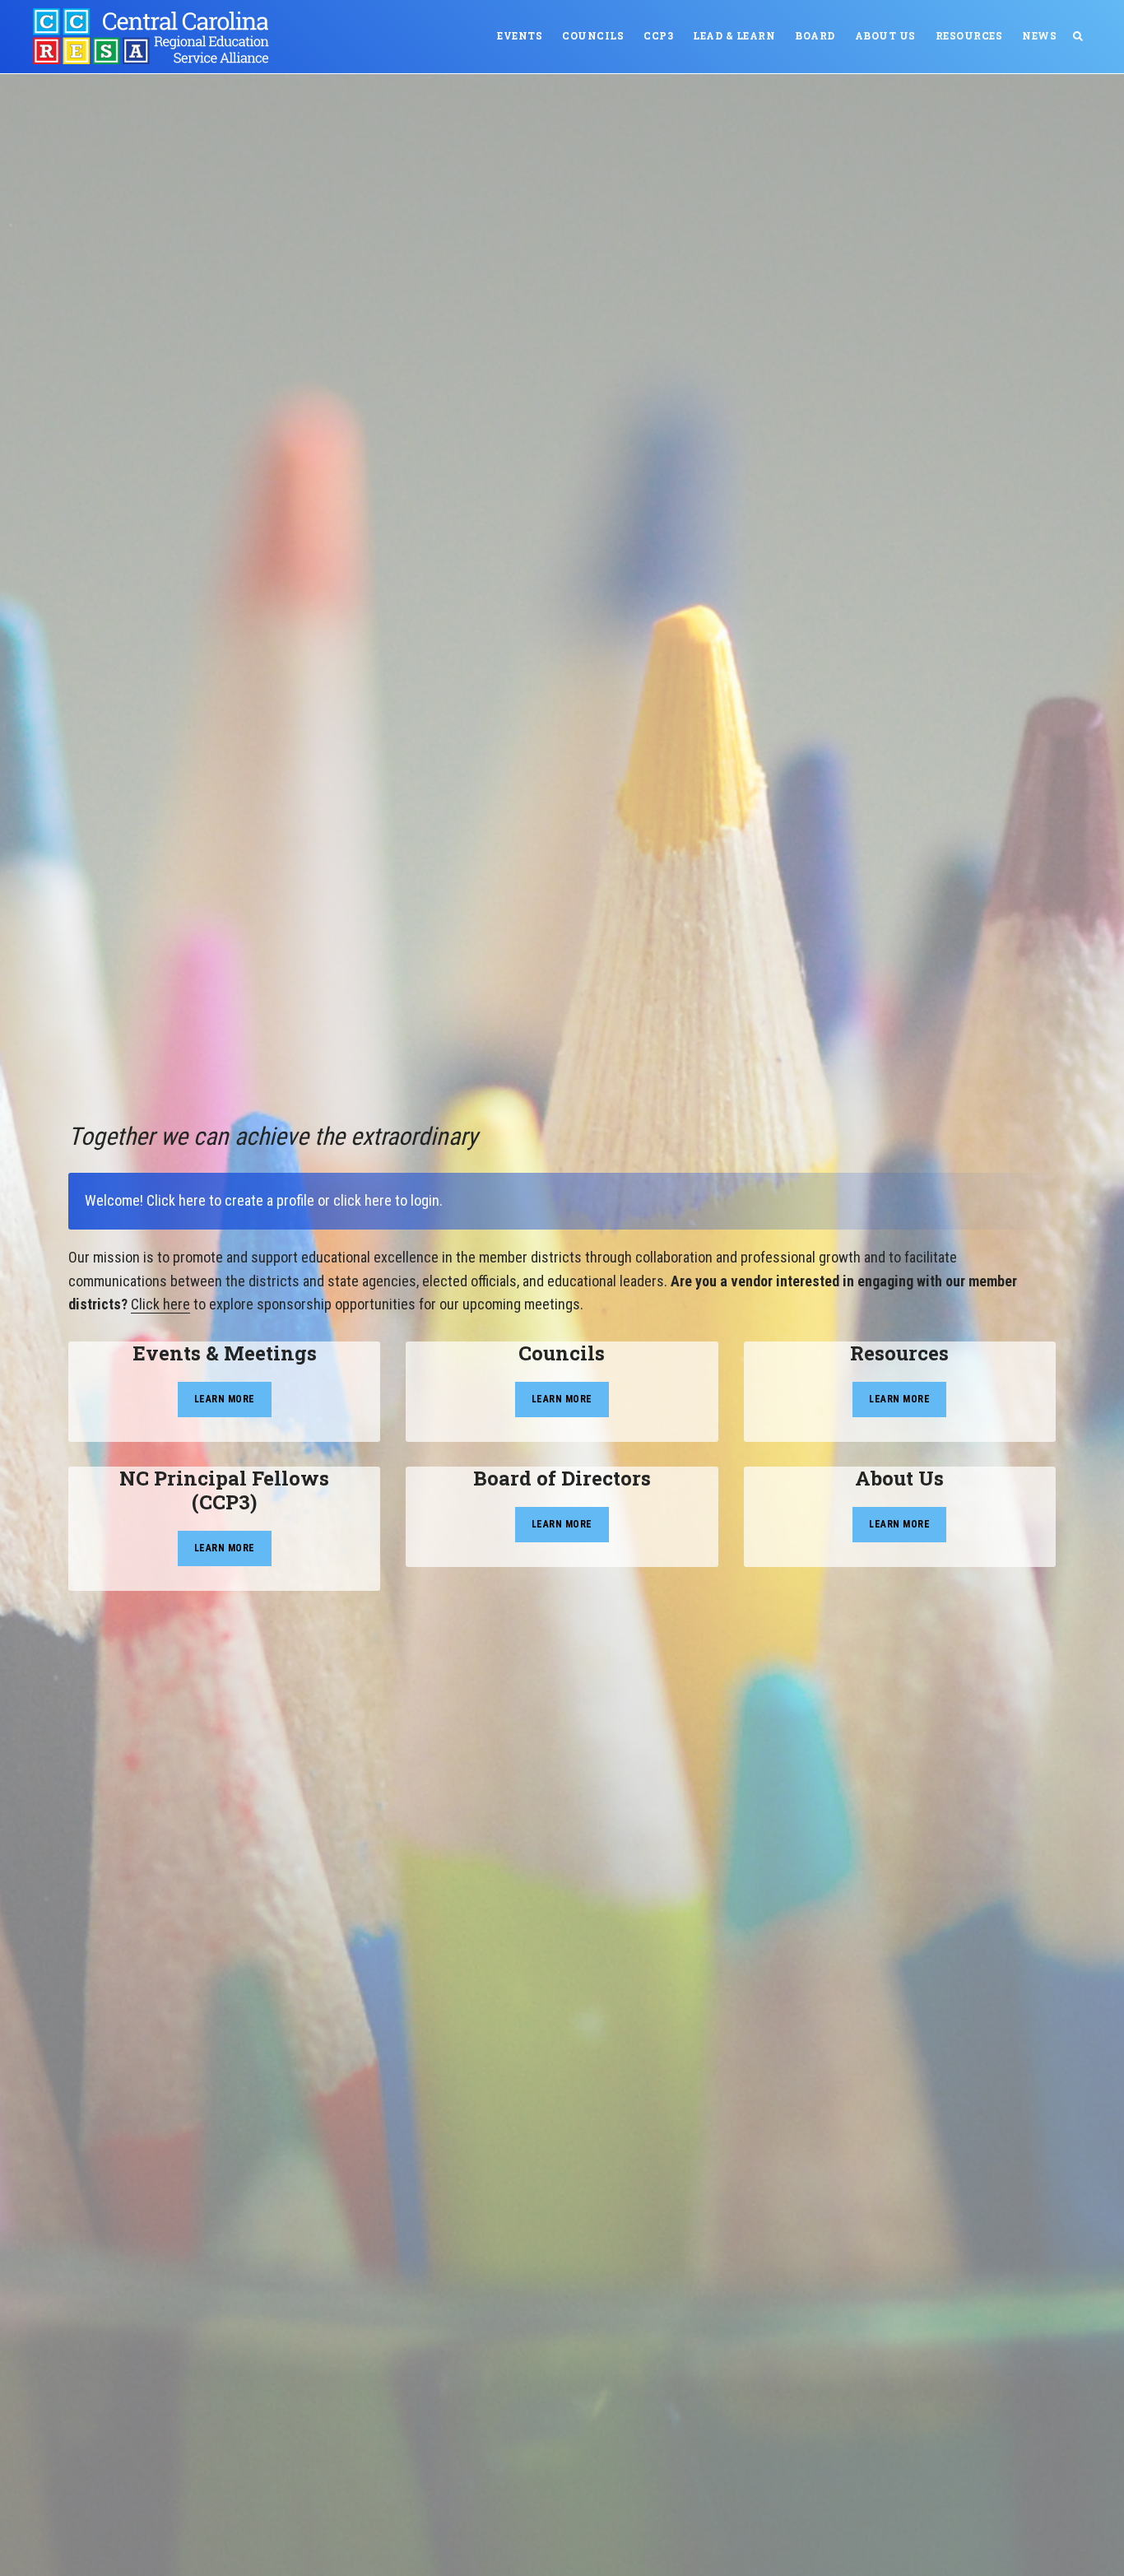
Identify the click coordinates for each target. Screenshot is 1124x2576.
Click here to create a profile (230, 1200)
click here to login (386, 1200)
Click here (160, 1304)
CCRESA (156, 36)
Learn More (225, 1399)
